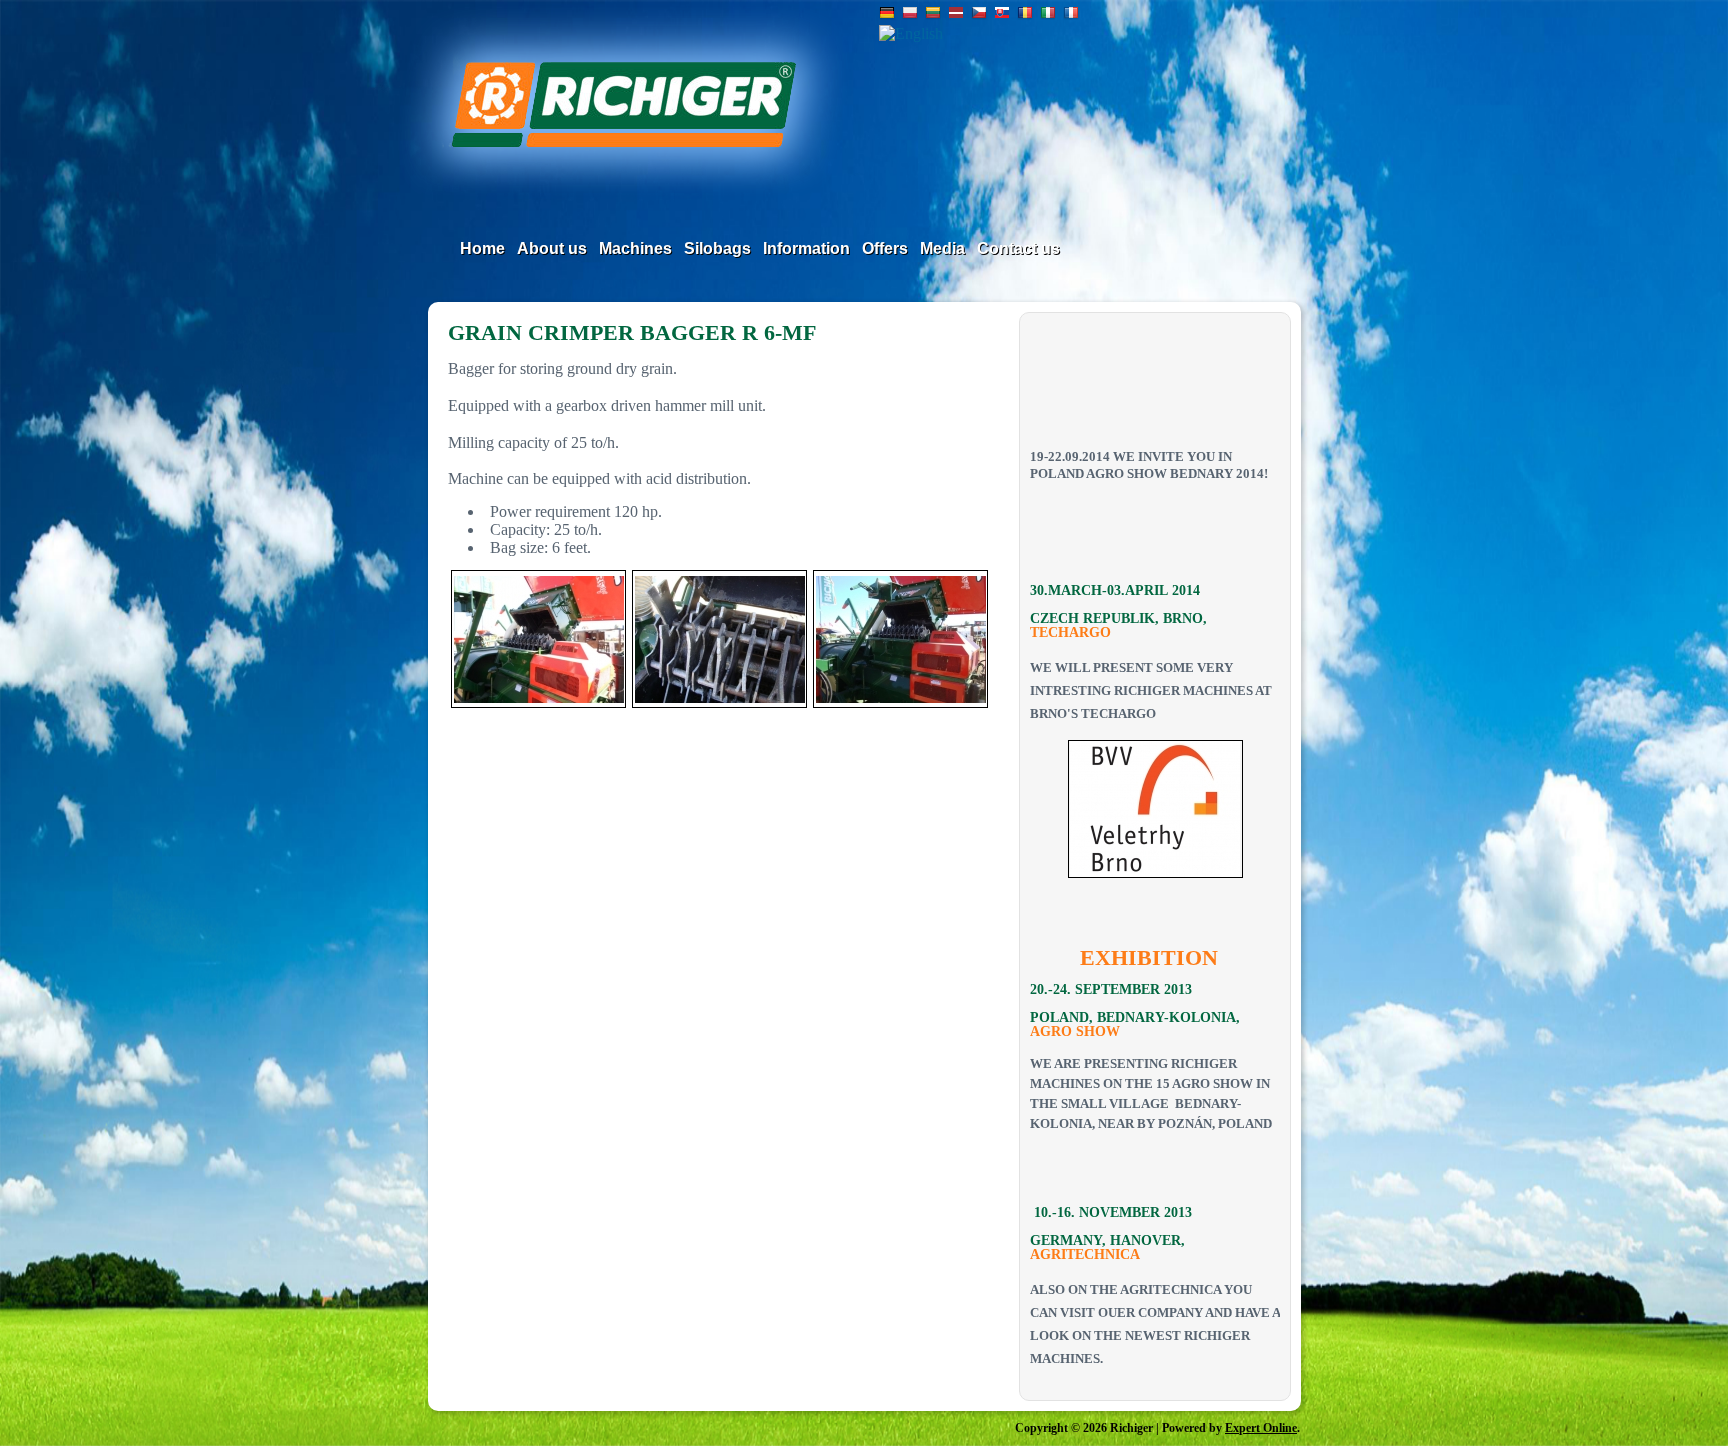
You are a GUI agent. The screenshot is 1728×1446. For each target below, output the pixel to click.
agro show (1075, 1031)
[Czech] (979, 15)
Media (942, 248)
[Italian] (1048, 15)
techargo (1070, 632)
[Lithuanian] (933, 15)
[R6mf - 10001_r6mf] (900, 639)
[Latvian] (956, 15)
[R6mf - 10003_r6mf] (538, 639)
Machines (635, 248)
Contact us (1018, 248)
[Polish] (910, 15)
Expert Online (1261, 1428)
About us (552, 248)
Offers (885, 248)
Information (806, 248)
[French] (1071, 15)
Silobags (717, 248)
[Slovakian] (1002, 15)
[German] (887, 15)
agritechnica (1085, 1254)
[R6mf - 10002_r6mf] (719, 639)
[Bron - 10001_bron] (1155, 809)
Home (482, 248)
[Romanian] (1025, 15)
